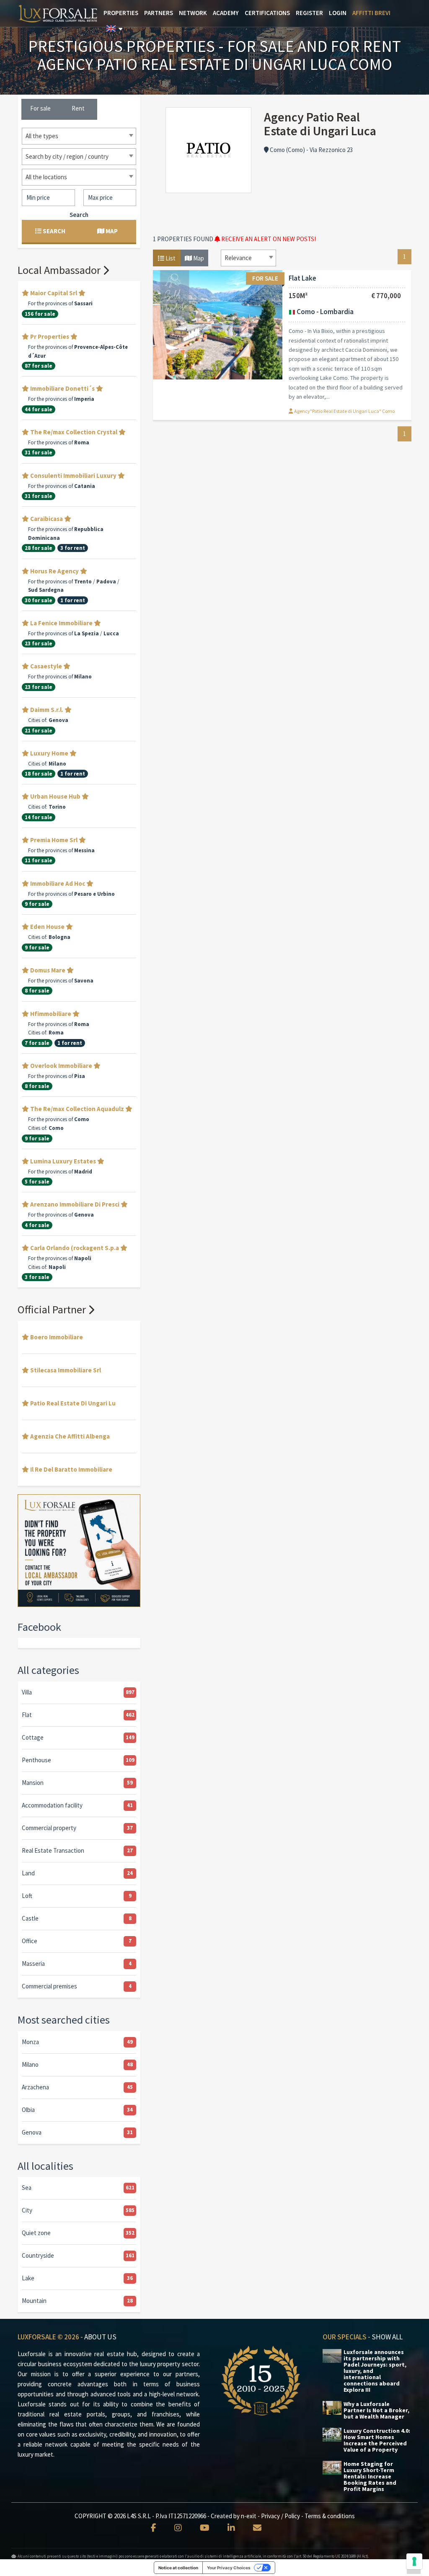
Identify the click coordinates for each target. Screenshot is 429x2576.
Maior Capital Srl (54, 293)
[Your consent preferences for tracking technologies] (414, 2561)
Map (198, 258)
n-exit (249, 2516)
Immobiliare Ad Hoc (58, 883)
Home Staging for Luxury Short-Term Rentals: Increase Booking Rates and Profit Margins (370, 2477)
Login (338, 13)
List (170, 258)
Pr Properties (50, 337)
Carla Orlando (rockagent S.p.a (75, 1248)
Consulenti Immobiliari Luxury (73, 476)
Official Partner (53, 1309)
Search (79, 215)
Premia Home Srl (54, 840)
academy (226, 13)
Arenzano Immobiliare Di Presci (75, 1204)
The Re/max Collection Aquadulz (77, 1109)
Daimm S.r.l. (47, 710)
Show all (387, 2337)
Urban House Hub (55, 796)
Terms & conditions (330, 2516)
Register (309, 13)
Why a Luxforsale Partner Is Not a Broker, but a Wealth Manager (376, 2410)
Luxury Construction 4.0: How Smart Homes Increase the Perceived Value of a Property (377, 2440)
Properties (121, 13)
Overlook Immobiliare (61, 1066)
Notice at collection (178, 2568)
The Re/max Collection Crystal (74, 432)
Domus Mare (48, 970)
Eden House (47, 927)
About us (100, 2337)
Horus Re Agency (54, 571)
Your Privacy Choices (229, 2568)
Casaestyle (46, 666)
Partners (159, 13)
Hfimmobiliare (51, 1014)
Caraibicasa (47, 519)
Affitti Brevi (371, 13)
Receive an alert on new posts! (268, 239)
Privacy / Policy (280, 2516)
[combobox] (248, 258)
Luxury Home (49, 753)
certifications (267, 13)
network (193, 13)
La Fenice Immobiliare (61, 623)
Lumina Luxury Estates (63, 1161)
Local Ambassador (60, 270)
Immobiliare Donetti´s (62, 388)
